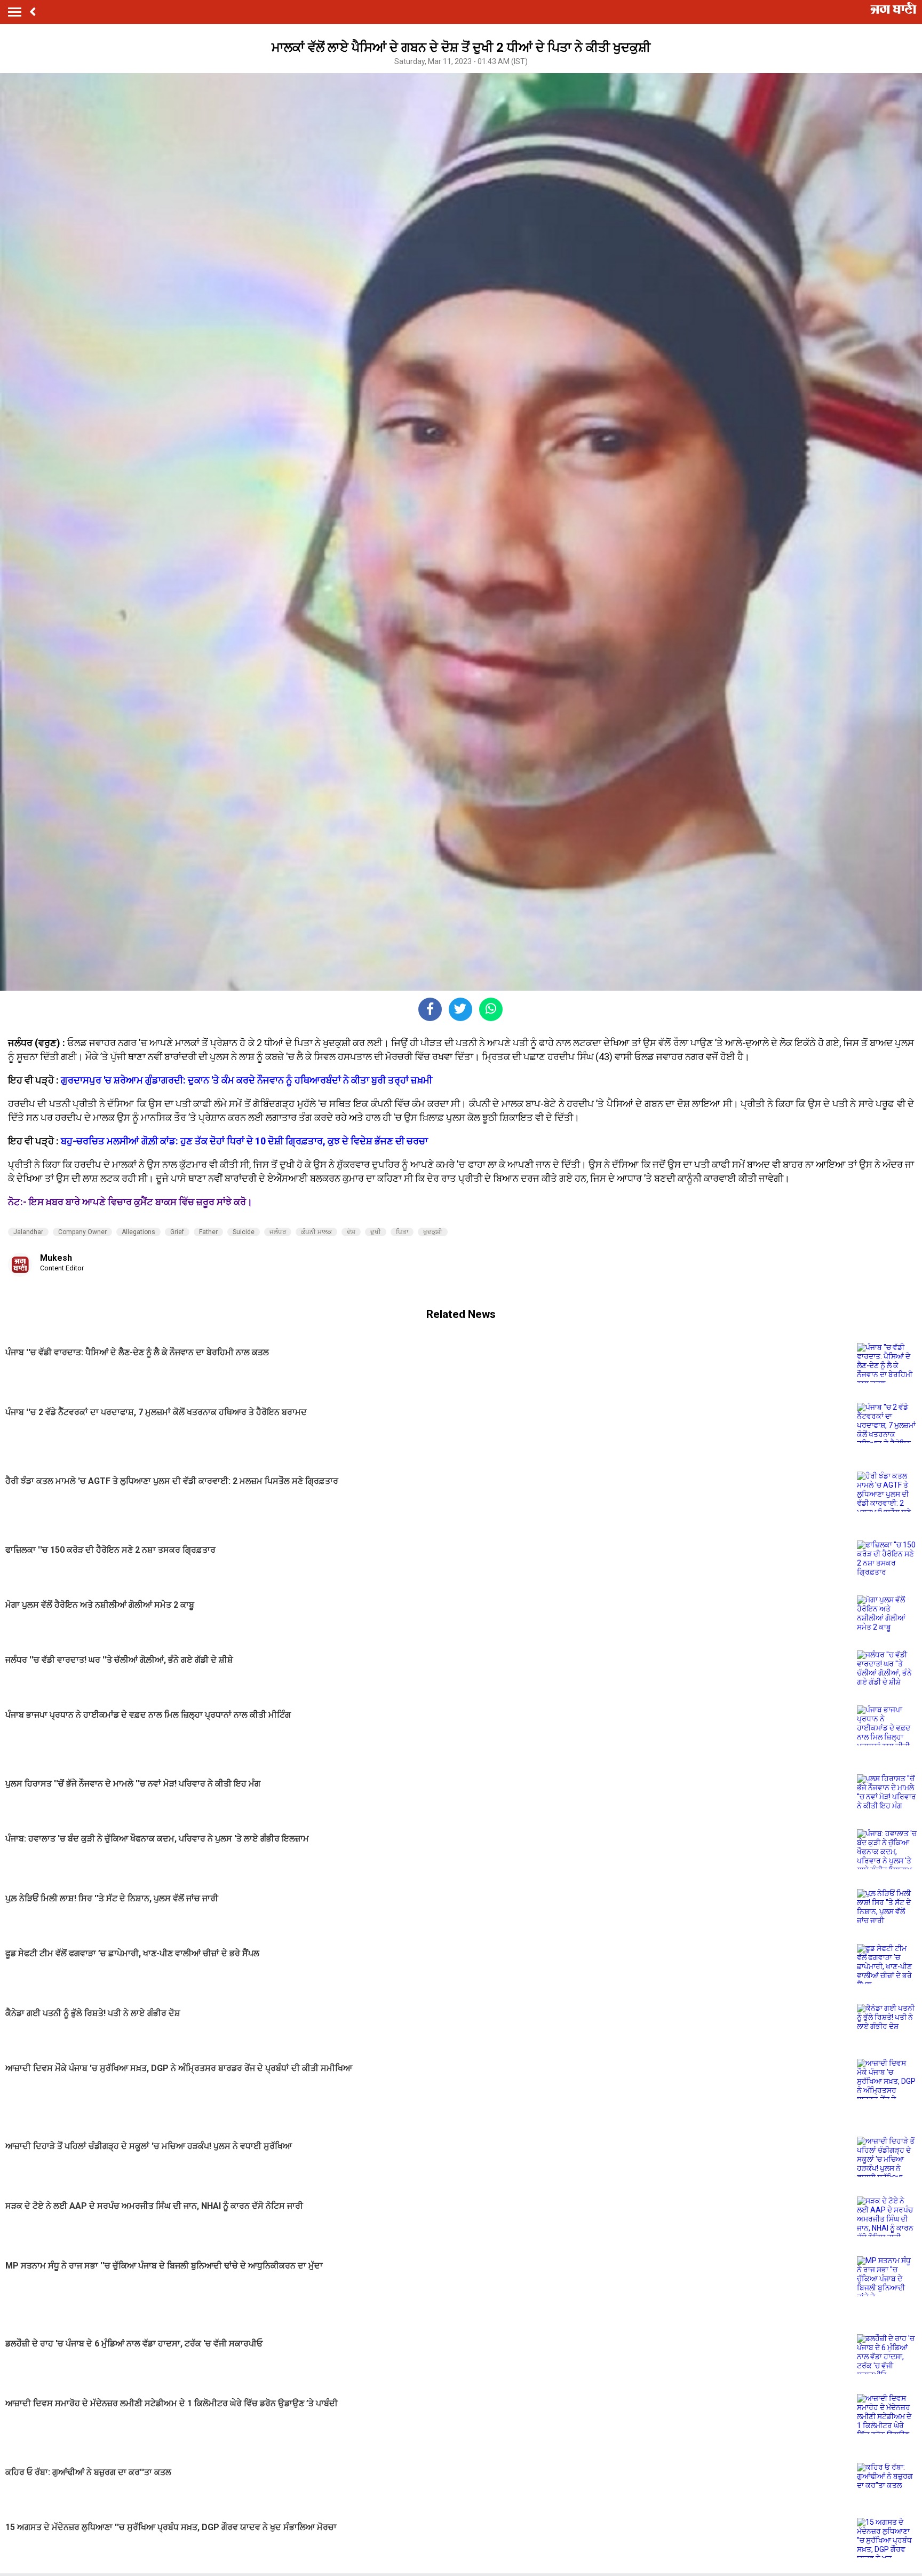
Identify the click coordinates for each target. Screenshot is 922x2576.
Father (208, 1232)
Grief (177, 1232)
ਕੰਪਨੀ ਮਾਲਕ (316, 1232)
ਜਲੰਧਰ (278, 1232)
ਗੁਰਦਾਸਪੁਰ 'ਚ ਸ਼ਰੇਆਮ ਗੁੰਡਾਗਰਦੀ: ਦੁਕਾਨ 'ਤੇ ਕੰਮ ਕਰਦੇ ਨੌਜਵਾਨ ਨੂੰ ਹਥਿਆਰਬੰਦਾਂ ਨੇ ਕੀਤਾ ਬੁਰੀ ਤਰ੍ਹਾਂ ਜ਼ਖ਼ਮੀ (247, 1080)
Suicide (244, 1232)
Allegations (138, 1232)
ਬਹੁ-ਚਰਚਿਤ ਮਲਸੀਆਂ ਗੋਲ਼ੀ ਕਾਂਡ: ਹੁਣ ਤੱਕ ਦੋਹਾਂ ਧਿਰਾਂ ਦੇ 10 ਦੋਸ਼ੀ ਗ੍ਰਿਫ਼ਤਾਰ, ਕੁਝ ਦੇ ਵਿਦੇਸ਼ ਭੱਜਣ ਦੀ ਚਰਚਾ (244, 1141)
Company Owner (82, 1232)
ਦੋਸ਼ (351, 1232)
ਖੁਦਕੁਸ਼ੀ (433, 1232)
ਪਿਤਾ (402, 1232)
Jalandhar (28, 1232)
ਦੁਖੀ (376, 1232)
